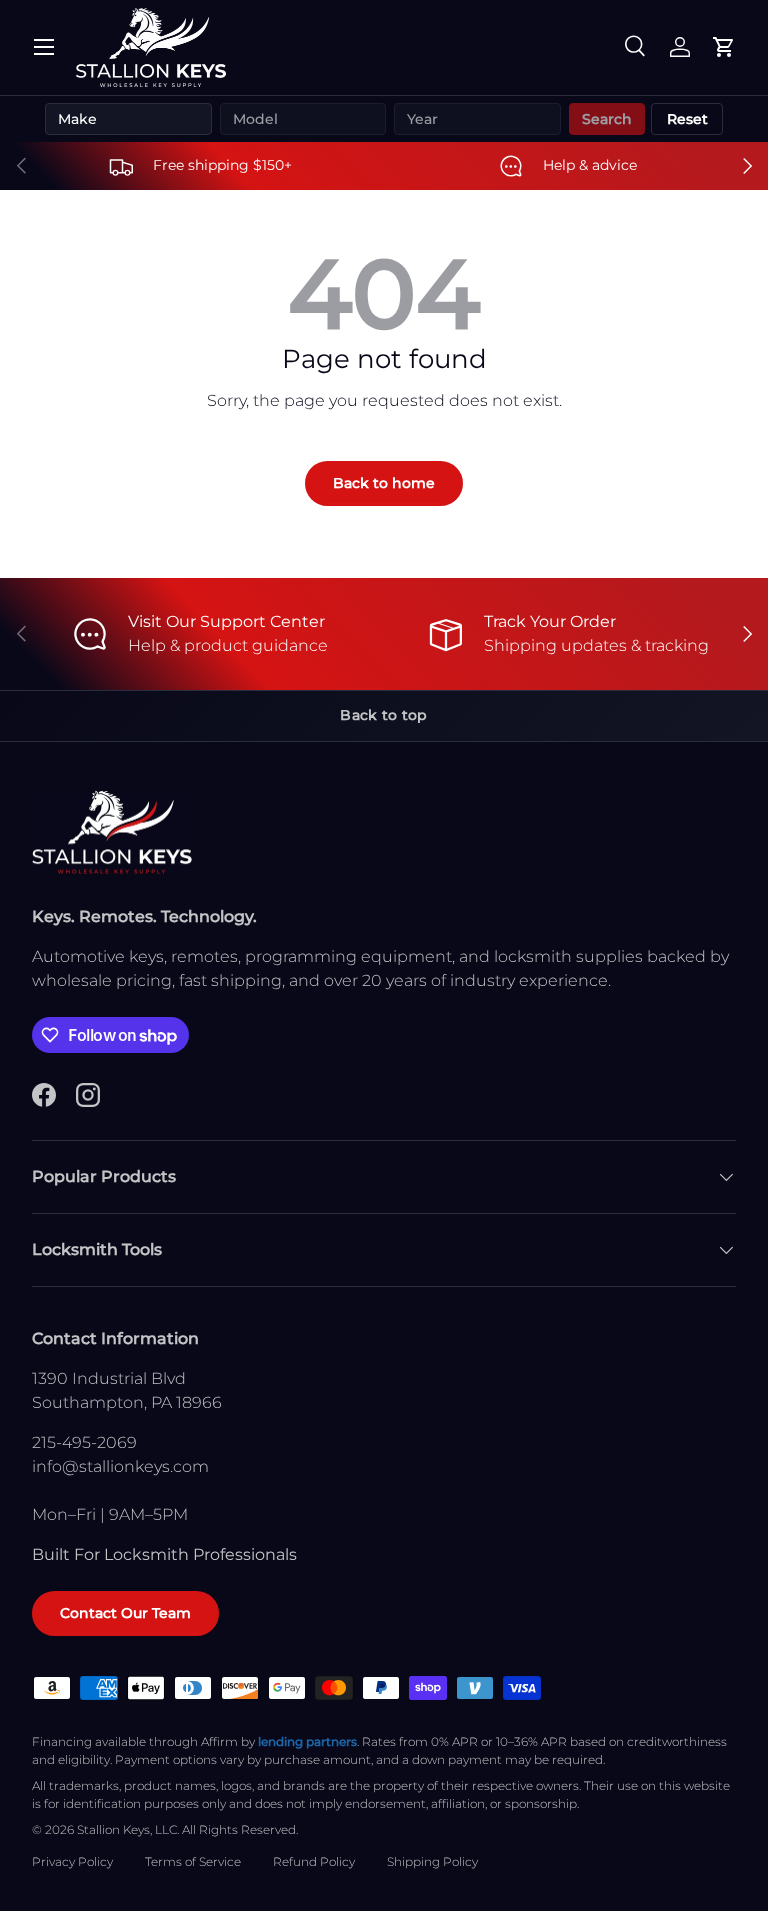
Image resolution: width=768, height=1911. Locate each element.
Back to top (383, 715)
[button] (724, 47)
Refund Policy (314, 1861)
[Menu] (44, 47)
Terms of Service (193, 1861)
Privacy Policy (72, 1861)
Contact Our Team (125, 1613)
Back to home (384, 483)
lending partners (307, 1741)
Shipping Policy (432, 1861)
